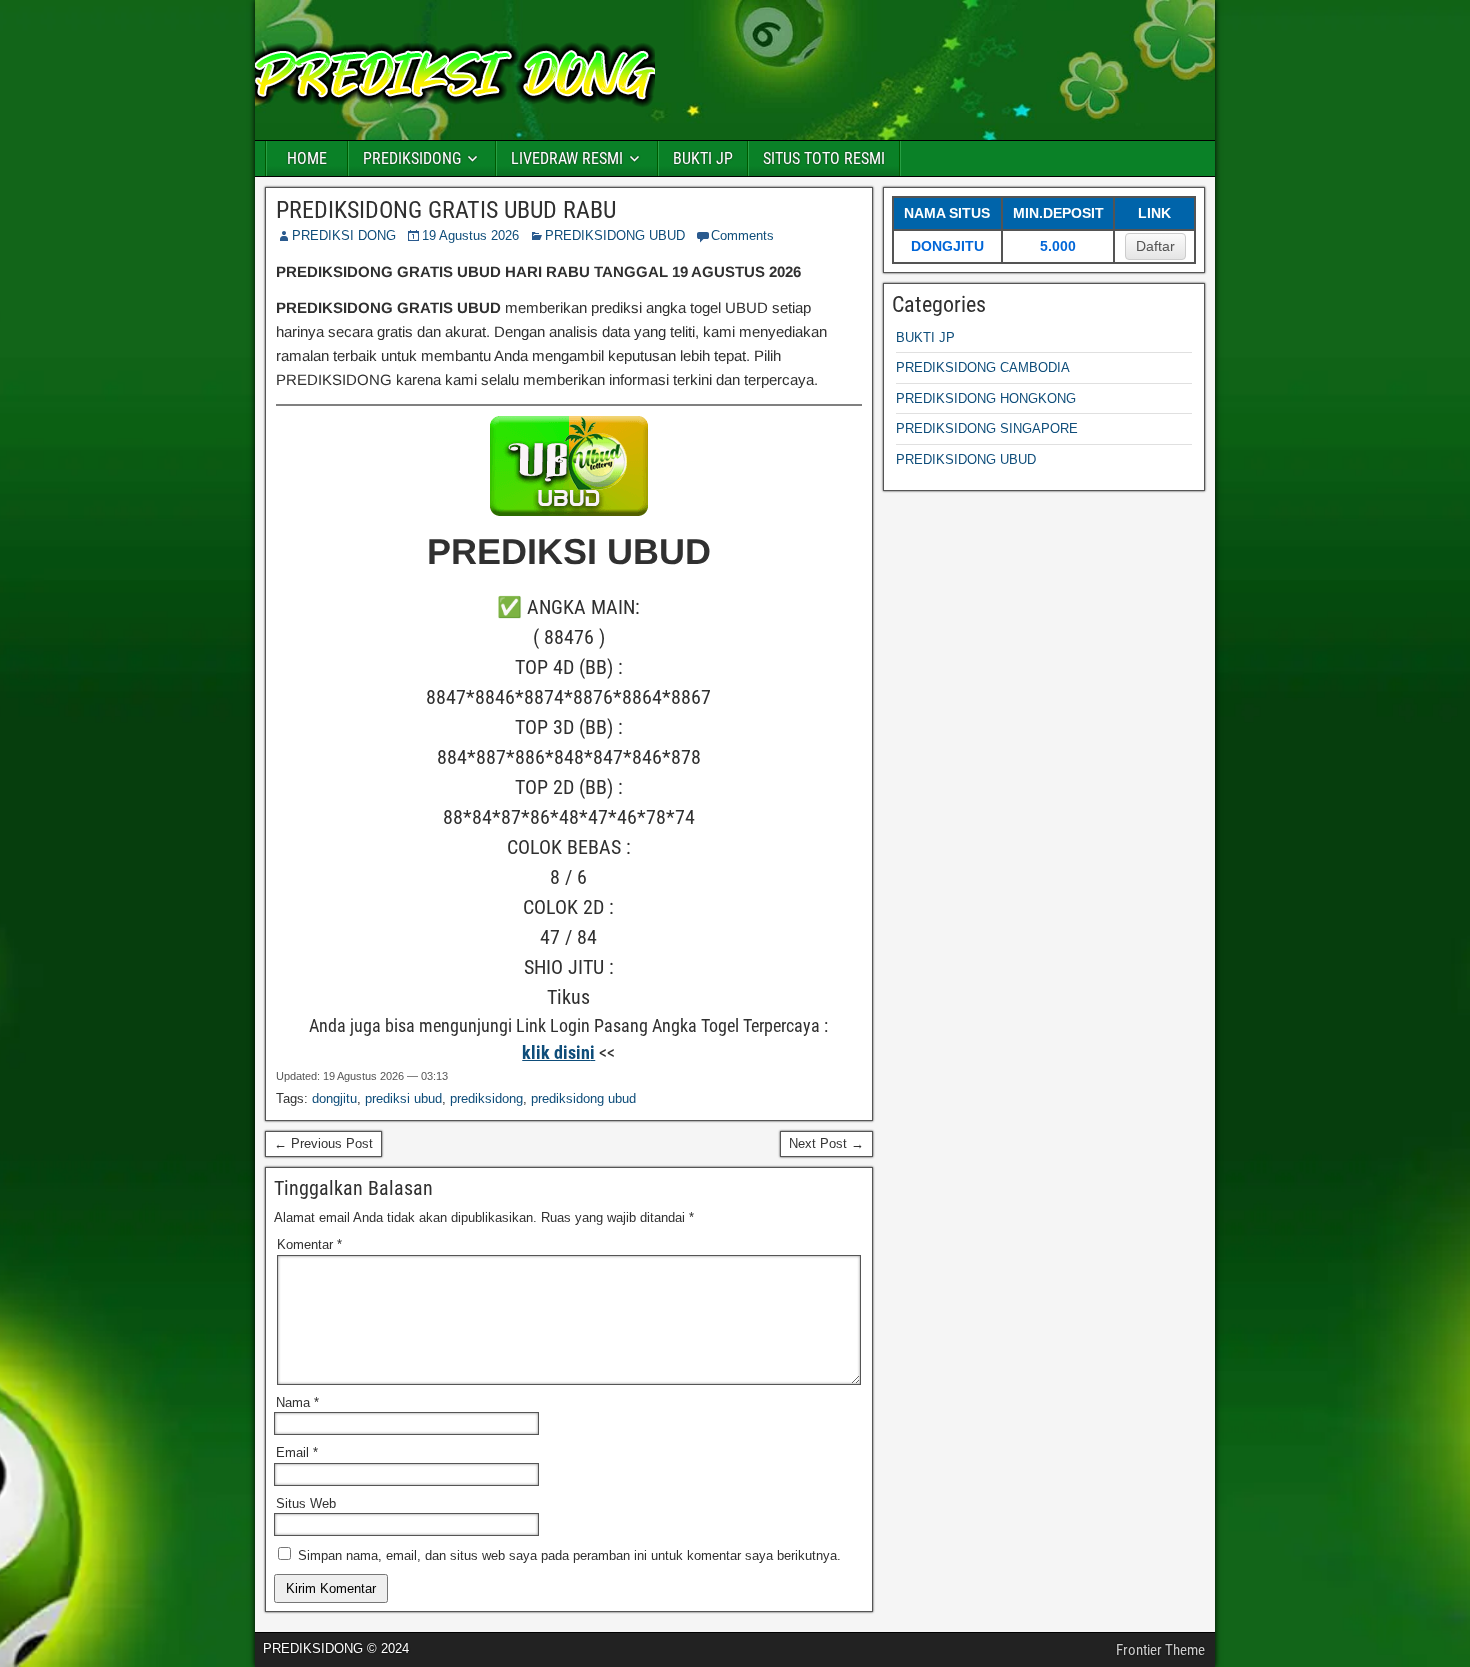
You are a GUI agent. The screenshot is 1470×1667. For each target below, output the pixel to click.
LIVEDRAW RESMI (567, 158)
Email (297, 1452)
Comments (742, 235)
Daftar (1155, 246)
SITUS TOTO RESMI (824, 158)
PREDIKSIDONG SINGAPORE (987, 428)
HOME (307, 158)
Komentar (309, 1244)
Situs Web (306, 1503)
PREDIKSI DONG (344, 235)
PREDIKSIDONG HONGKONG (986, 398)
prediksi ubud (403, 1098)
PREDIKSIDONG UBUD (615, 235)
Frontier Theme (1160, 1650)
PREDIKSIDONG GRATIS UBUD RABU (446, 210)
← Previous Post (323, 1143)
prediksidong (486, 1098)
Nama (297, 1402)
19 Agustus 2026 (470, 235)
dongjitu (334, 1098)
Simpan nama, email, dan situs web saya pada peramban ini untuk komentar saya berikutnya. (569, 1555)
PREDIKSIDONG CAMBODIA (983, 367)
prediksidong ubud (583, 1098)
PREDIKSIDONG (412, 158)
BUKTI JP (703, 158)
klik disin (556, 1052)
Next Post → (826, 1143)
